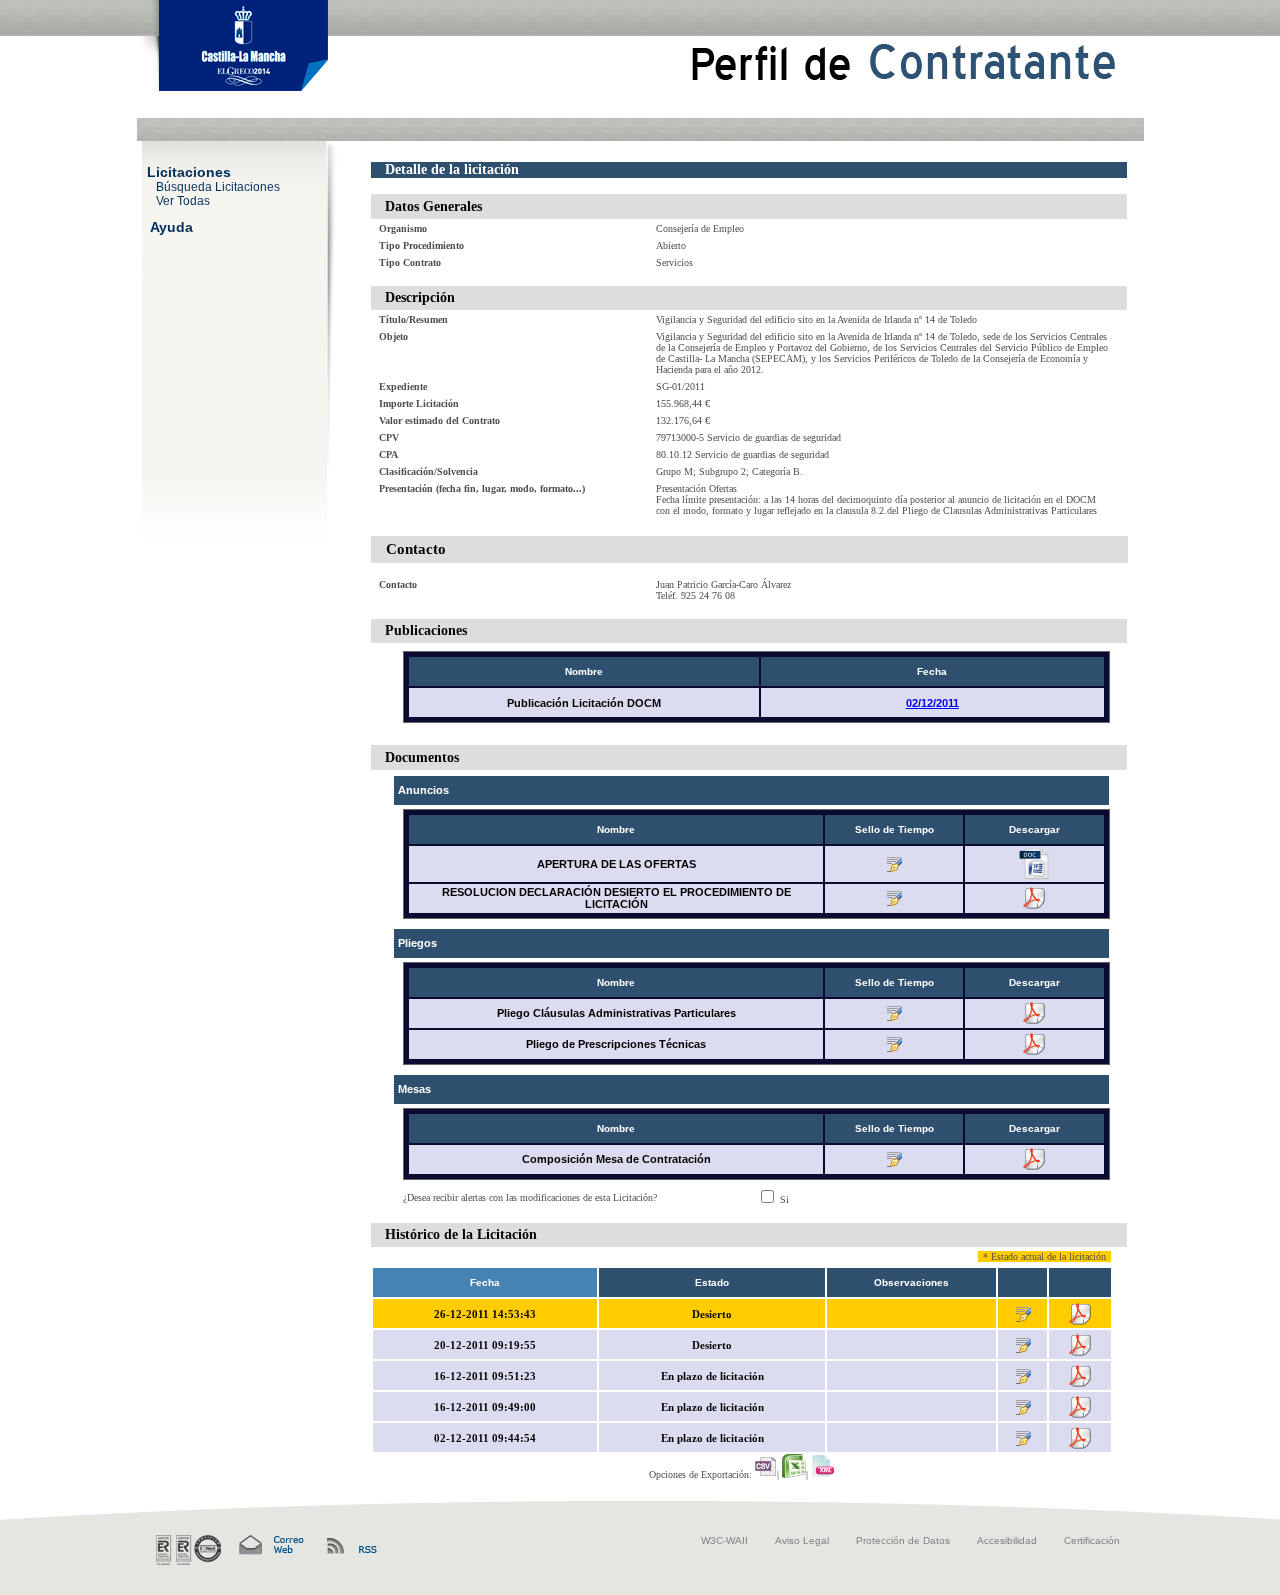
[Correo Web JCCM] (270, 1545)
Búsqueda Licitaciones (218, 186)
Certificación (1092, 1540)
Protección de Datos (903, 1540)
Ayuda (171, 226)
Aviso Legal (802, 1540)
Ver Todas (183, 200)
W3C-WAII (724, 1540)
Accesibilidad (1007, 1540)
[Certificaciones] (188, 1550)
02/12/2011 (932, 703)
